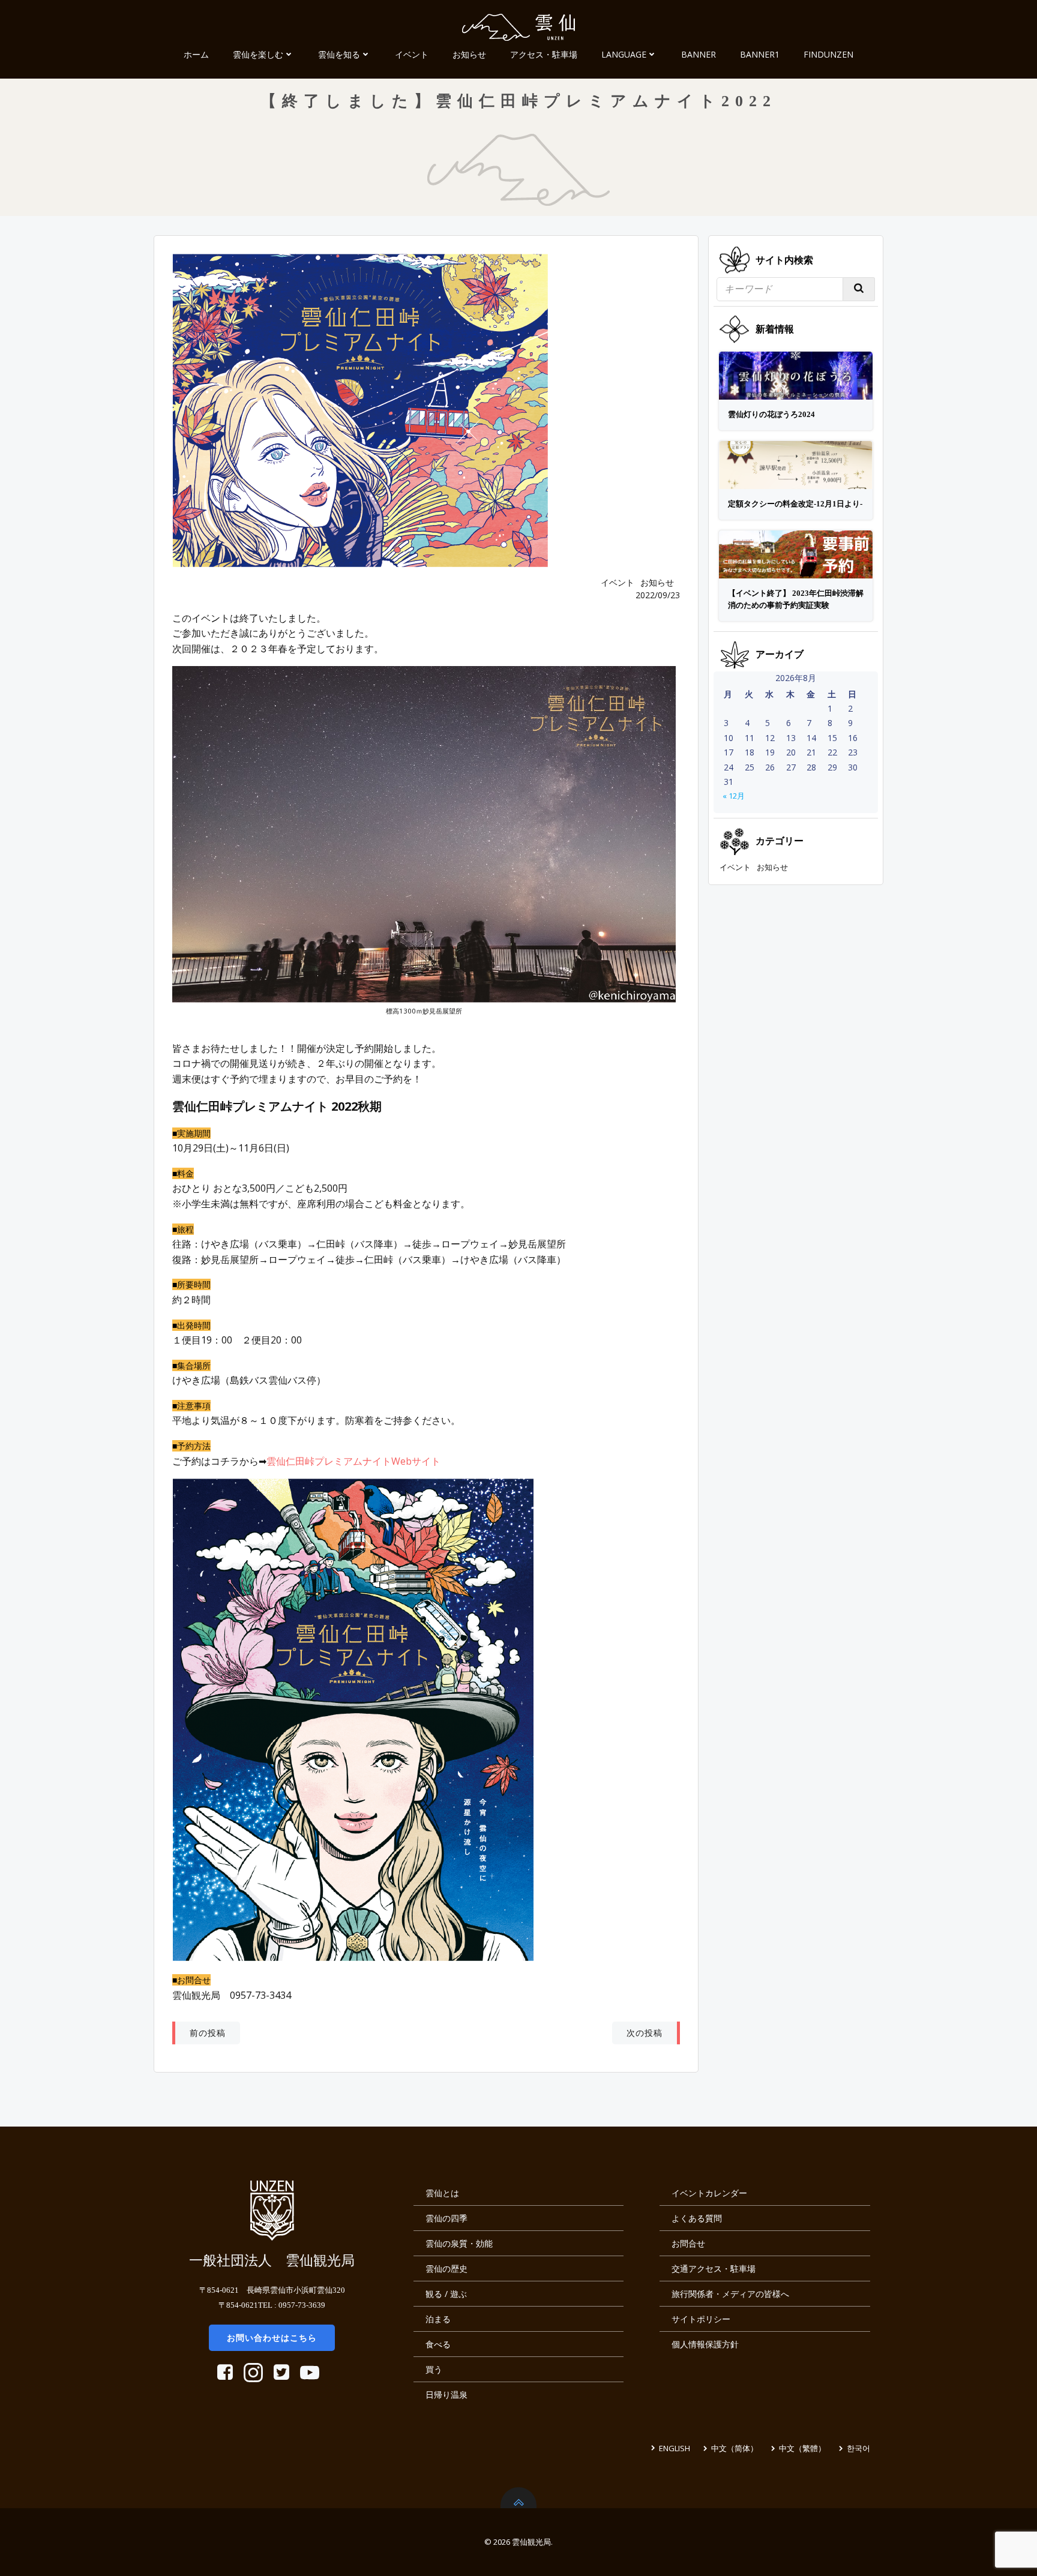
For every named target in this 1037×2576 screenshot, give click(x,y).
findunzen (828, 54)
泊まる (438, 2319)
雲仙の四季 (446, 2218)
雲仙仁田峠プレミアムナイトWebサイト (353, 1461)
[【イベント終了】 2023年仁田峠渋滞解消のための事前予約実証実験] (796, 553)
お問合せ (688, 2243)
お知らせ (469, 54)
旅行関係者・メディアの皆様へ (730, 2294)
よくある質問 (697, 2218)
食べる (438, 2344)
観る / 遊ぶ (446, 2294)
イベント (412, 54)
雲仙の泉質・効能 (459, 2243)
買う (434, 2369)
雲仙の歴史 (446, 2268)
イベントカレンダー (709, 2193)
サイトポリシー (701, 2319)
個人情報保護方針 (705, 2344)
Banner (699, 54)
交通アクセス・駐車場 (714, 2268)
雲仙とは (442, 2193)
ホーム (196, 54)
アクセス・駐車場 (544, 54)
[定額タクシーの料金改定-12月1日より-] (796, 464)
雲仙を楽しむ (258, 54)
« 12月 (734, 796)
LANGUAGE (624, 54)
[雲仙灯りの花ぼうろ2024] (796, 375)
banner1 (760, 54)
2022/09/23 (658, 595)
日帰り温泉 (446, 2394)
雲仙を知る (339, 54)
